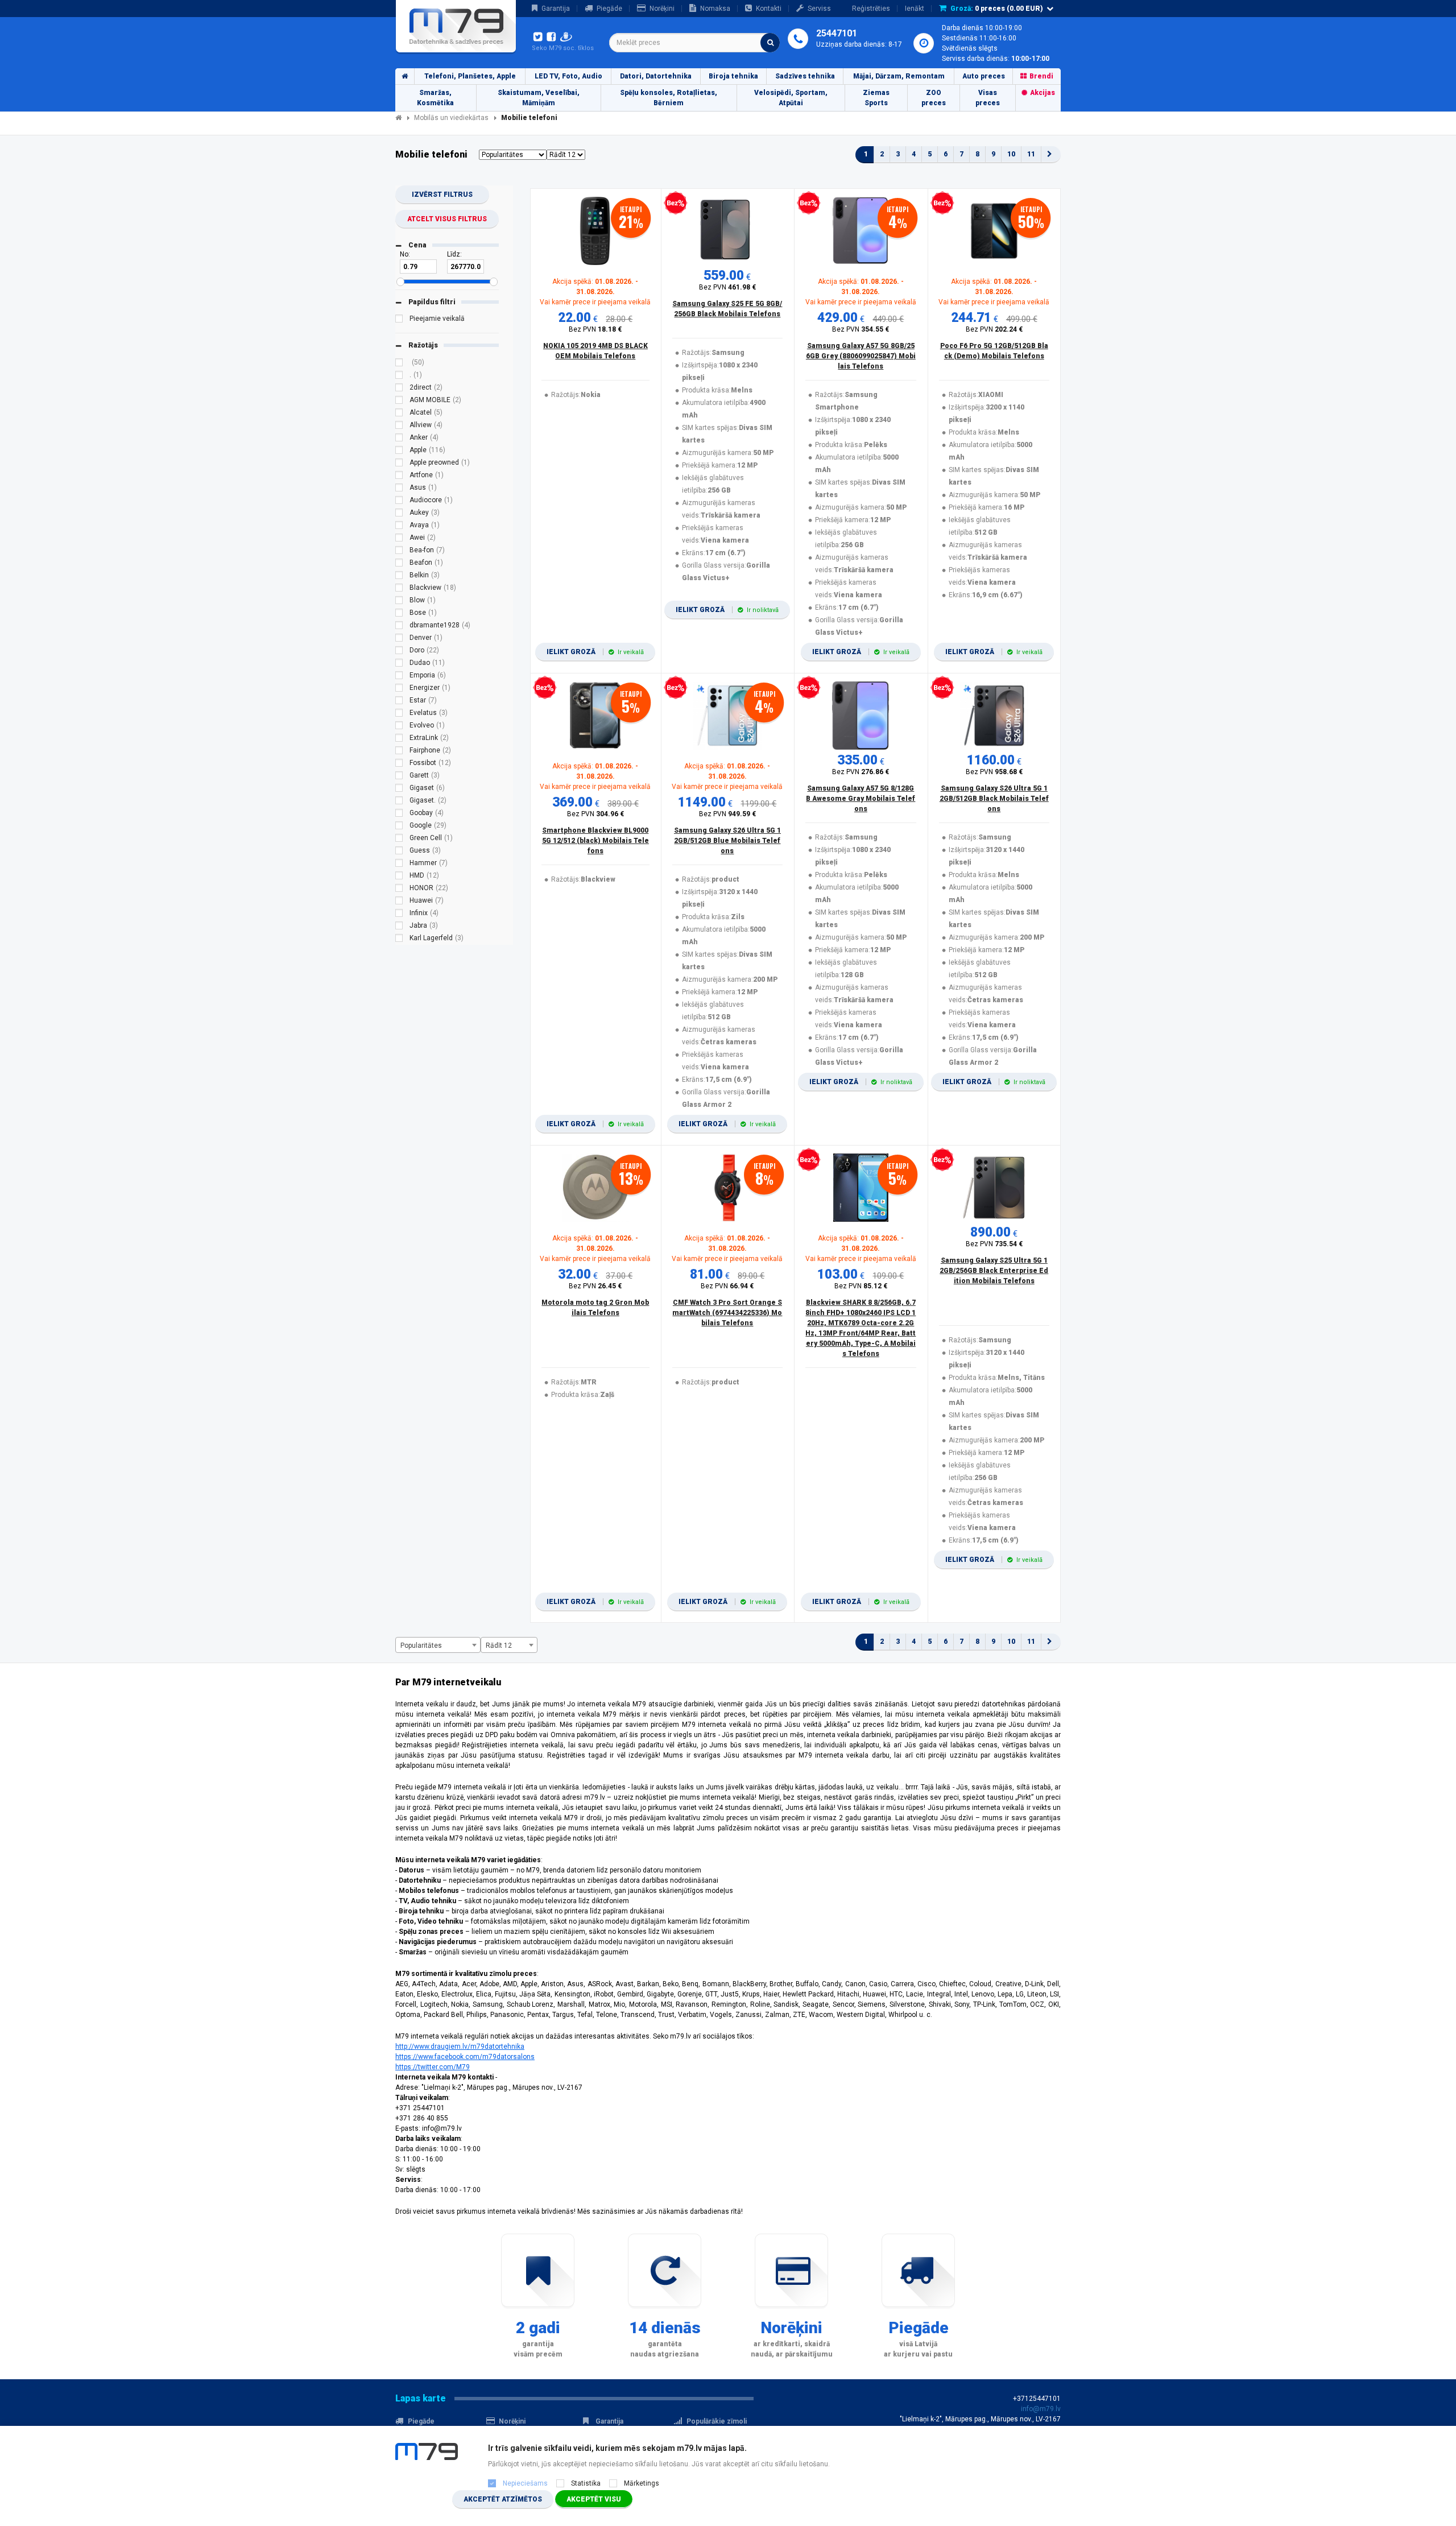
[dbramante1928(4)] (399, 627)
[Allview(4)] (399, 427)
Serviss (819, 9)
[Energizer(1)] (399, 689)
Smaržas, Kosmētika (435, 98)
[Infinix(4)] (399, 915)
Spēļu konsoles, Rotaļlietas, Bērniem (669, 98)
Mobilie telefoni (529, 118)
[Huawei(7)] (399, 902)
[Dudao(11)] (399, 664)
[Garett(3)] (399, 777)
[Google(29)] (399, 827)
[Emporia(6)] (399, 677)
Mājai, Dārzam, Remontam (899, 76)
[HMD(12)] (399, 877)
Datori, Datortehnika (656, 76)
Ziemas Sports (876, 98)
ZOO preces (934, 98)
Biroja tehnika (733, 76)
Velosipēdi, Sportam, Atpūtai (791, 98)
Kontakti (769, 9)
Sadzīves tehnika (805, 76)
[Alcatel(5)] (399, 414)
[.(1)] (399, 377)
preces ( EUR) (997, 9)
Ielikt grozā (595, 652)
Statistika (586, 2483)
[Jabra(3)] (399, 927)
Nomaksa (715, 9)
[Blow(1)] (399, 602)
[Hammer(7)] (399, 865)
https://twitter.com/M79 (433, 2067)
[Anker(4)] (399, 439)
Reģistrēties (871, 9)
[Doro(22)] (399, 652)
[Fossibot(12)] (399, 764)
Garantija (556, 9)
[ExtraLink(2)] (399, 739)
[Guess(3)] (399, 852)
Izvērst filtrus (442, 195)
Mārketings (642, 2483)
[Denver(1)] (399, 639)
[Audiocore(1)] (399, 502)
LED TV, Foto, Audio (568, 76)
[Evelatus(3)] (399, 714)
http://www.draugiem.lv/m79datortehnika (460, 2047)
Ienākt (915, 9)
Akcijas (1043, 93)
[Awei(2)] (399, 539)
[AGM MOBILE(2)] (399, 402)
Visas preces (988, 98)
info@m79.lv (1041, 2409)
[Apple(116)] (399, 452)
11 (1031, 154)
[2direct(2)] (399, 389)
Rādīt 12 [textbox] (499, 1646)
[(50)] (399, 364)
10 (1011, 154)
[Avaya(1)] (399, 527)
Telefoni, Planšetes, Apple (470, 76)
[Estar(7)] (399, 702)
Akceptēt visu (594, 2499)
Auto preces (984, 76)
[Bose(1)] (399, 614)
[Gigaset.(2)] (399, 802)
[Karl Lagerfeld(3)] (399, 940)
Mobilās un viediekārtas (451, 118)
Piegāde (609, 9)
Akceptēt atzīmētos (503, 2499)
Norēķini (662, 9)
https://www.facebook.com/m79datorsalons (465, 2057)
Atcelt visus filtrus (447, 219)
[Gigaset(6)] (399, 789)
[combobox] (694, 43)
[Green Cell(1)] (399, 840)
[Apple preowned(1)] (399, 464)
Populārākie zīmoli (717, 2421)
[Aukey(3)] (399, 514)
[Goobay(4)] (399, 815)
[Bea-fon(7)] (399, 552)
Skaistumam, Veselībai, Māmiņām (539, 98)
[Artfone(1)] (399, 477)
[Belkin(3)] (399, 577)
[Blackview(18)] (399, 589)
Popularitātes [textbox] (421, 1646)
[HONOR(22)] (399, 890)
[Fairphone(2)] (399, 752)
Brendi (1041, 76)
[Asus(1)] (399, 489)
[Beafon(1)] (399, 564)
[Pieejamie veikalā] (399, 320)
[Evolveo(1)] (399, 727)
